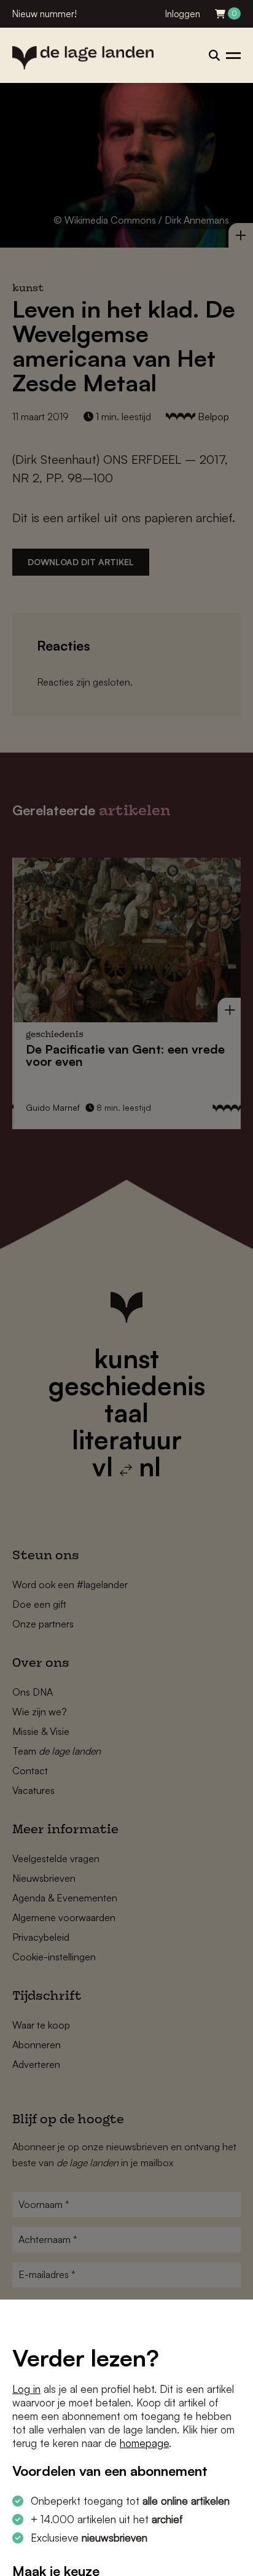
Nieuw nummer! (45, 14)
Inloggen (183, 14)
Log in (26, 2389)
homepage (144, 2443)
